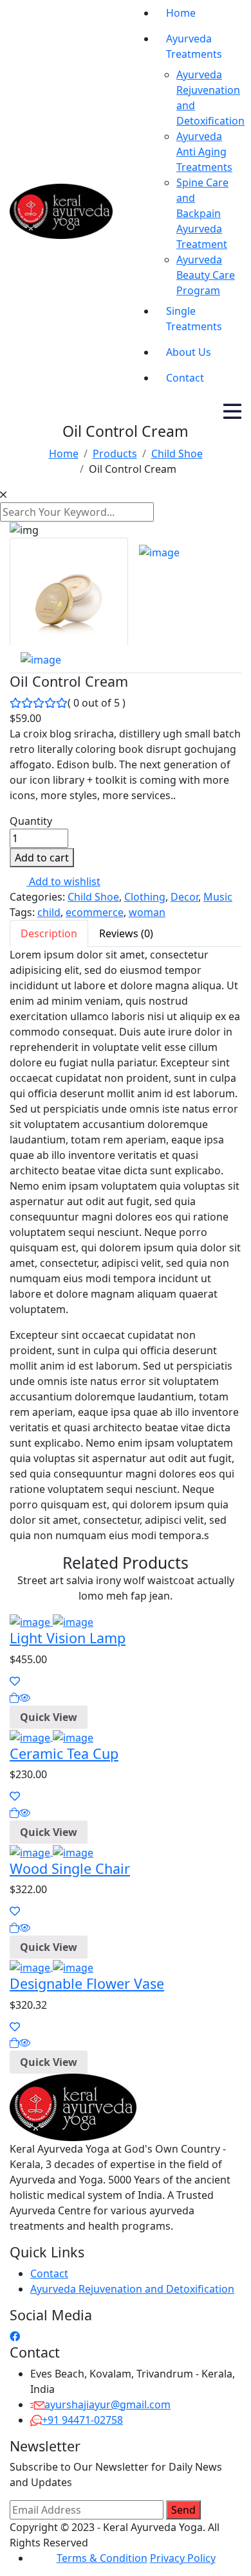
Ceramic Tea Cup (64, 1753)
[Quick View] (24, 1698)
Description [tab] (49, 933)
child (49, 912)
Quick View (49, 1717)
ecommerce (95, 912)
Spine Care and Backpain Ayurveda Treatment (202, 213)
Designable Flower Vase (87, 1983)
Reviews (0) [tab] (126, 933)
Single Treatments (194, 319)
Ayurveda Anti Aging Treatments (204, 152)
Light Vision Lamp (68, 1638)
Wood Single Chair (70, 1868)
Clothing (145, 897)
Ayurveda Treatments (194, 46)
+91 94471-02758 (82, 2420)
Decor (184, 897)
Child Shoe (93, 897)
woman (147, 912)
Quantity (31, 821)
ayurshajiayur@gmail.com (107, 2404)
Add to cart (42, 858)
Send (183, 2510)
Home (181, 13)
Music (218, 897)
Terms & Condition (102, 2558)
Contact (185, 378)
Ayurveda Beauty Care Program (206, 275)
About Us (189, 352)
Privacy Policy (183, 2558)
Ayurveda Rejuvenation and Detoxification (132, 2289)
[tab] (69, 592)
